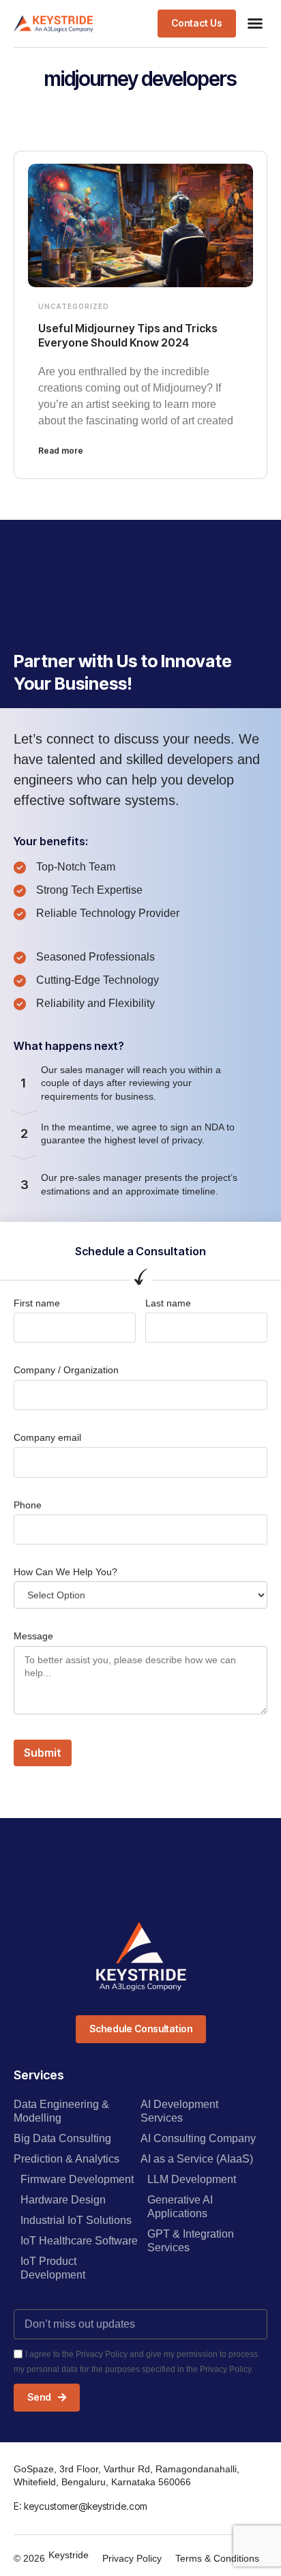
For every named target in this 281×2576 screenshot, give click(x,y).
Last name (168, 1303)
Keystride (69, 2555)
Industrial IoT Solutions (76, 2220)
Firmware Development (77, 2179)
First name (37, 1303)
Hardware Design (63, 2200)
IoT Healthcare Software (79, 2241)
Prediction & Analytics (66, 2159)
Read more (61, 451)
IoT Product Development (53, 2268)
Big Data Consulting (62, 2138)
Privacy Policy (132, 2558)
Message (33, 1636)
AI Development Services (179, 2111)
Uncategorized (74, 306)
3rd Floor (79, 2469)
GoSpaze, (36, 2469)
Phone (28, 1505)
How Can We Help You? (65, 1572)
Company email (47, 1437)
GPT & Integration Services (191, 2241)
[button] (255, 23)
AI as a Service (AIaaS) (197, 2159)
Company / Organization (66, 1370)
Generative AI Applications (180, 2207)
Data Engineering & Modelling (61, 2111)
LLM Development (192, 2179)
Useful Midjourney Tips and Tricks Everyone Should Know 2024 (128, 335)
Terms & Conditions (217, 2558)
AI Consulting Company (198, 2138)
